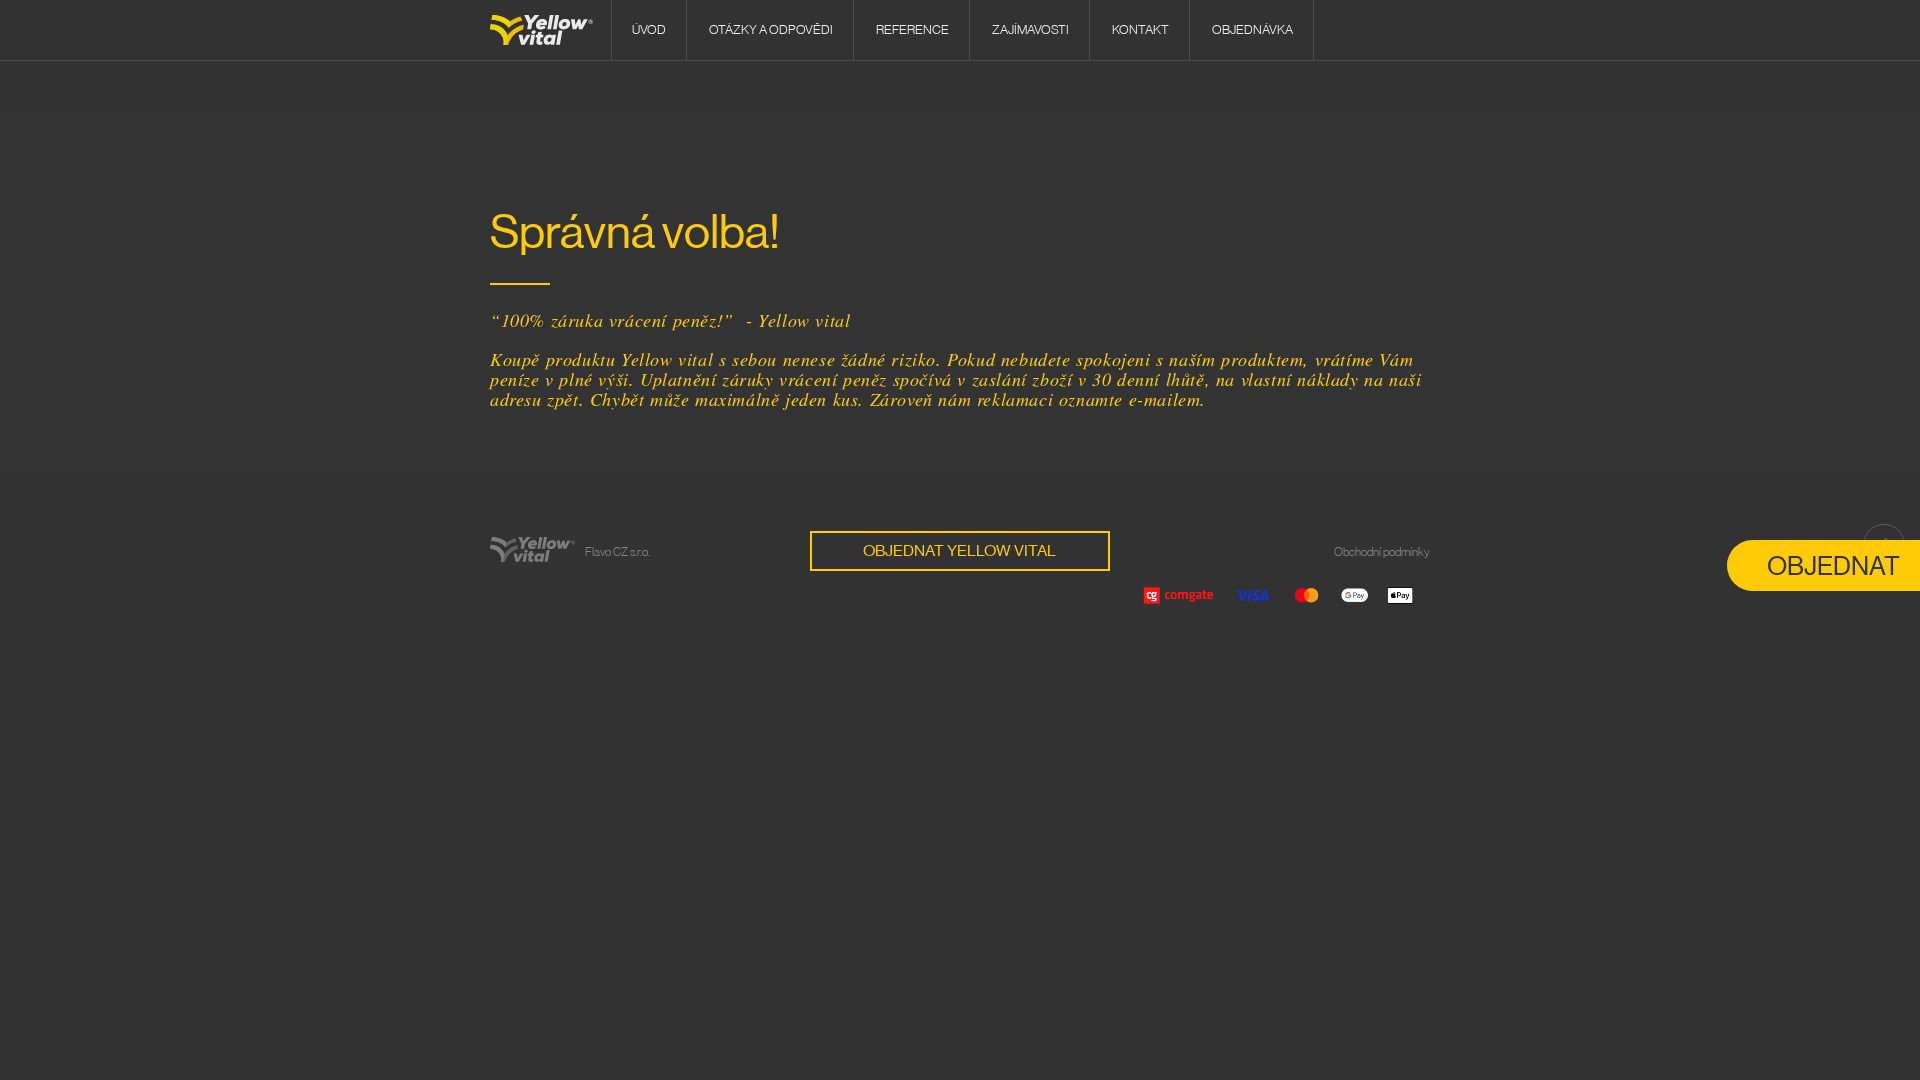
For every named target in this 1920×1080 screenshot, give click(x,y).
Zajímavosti (1030, 29)
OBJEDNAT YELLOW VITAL (959, 551)
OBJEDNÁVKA (1252, 29)
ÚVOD (649, 29)
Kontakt (1140, 29)
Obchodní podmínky (1382, 552)
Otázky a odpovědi (771, 29)
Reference (912, 29)
